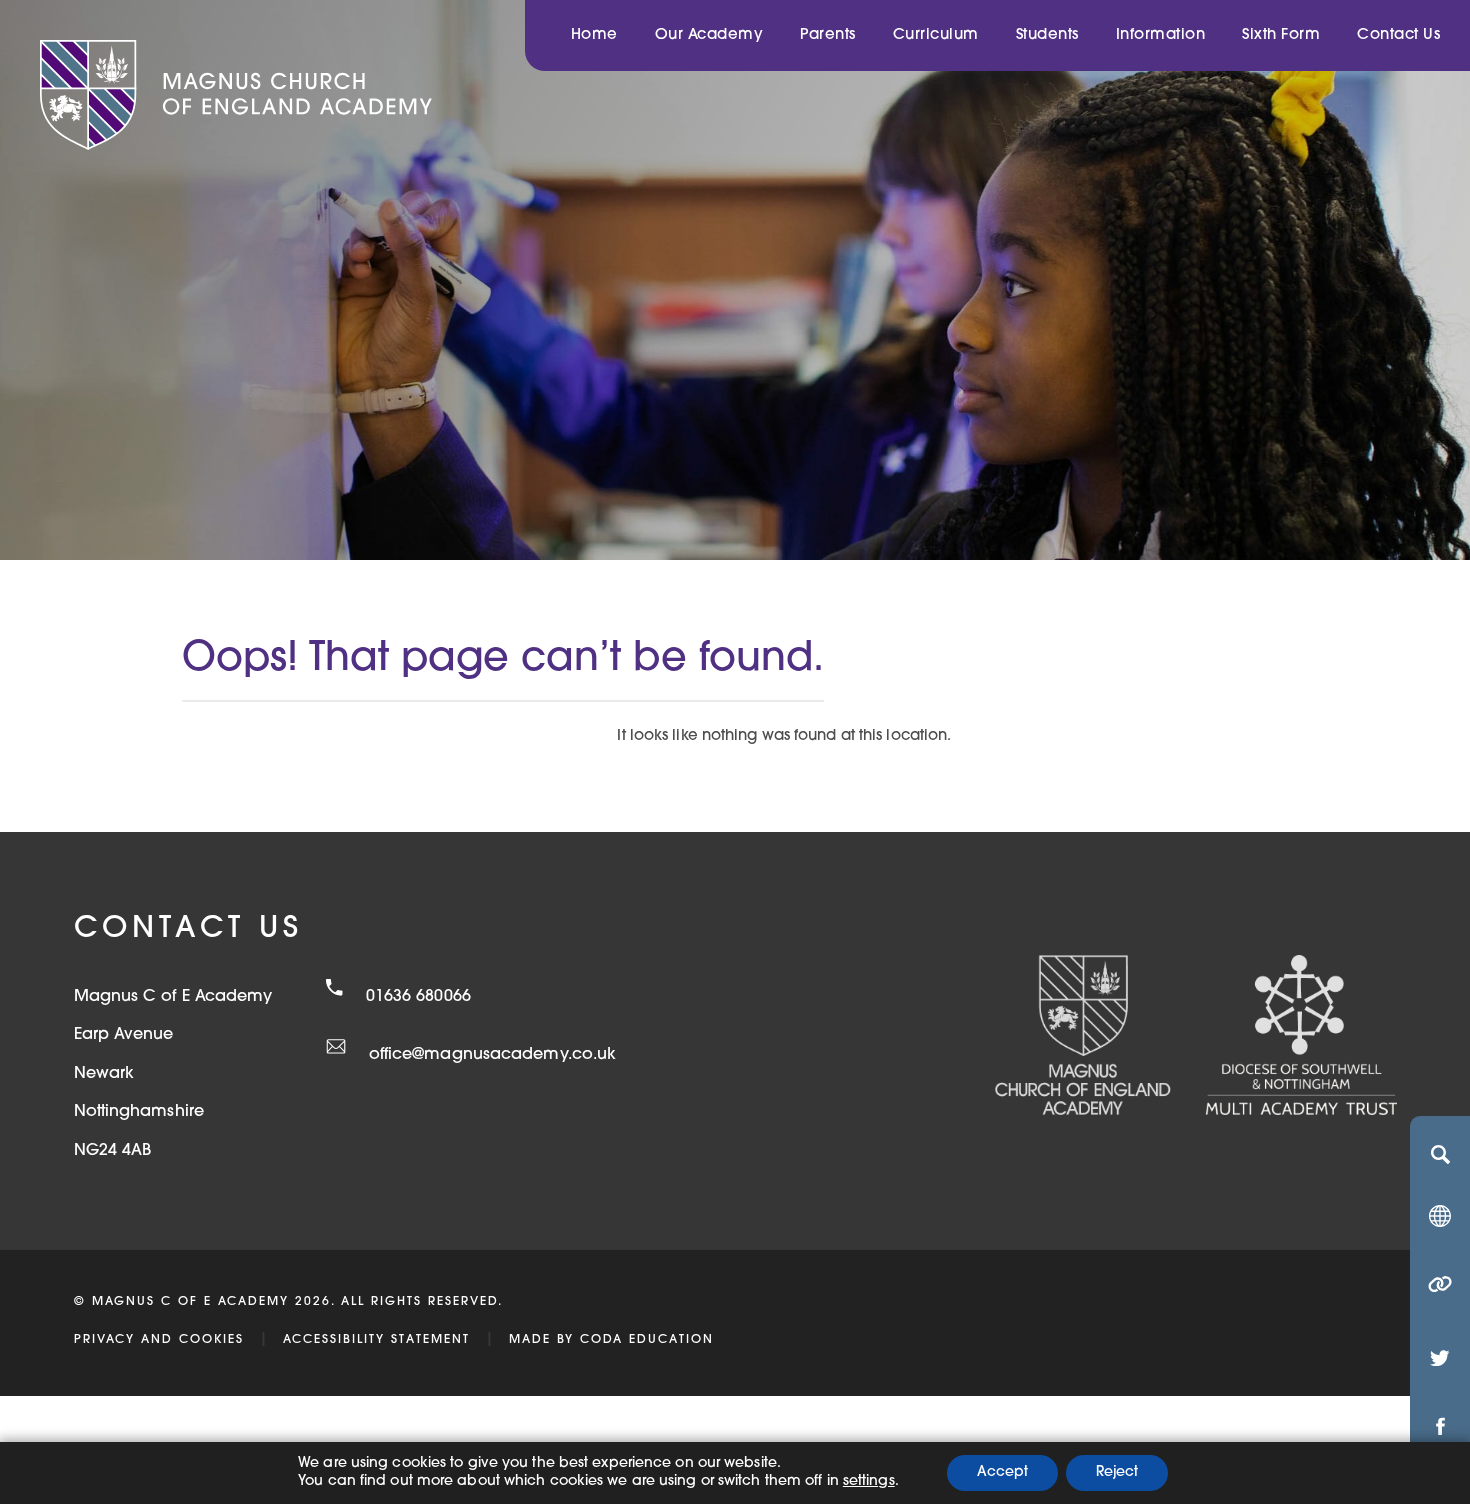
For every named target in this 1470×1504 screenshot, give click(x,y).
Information (1161, 35)
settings (869, 1481)
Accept (1002, 1472)
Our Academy (709, 35)
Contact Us (1398, 35)
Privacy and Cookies (159, 1340)
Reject (1117, 1472)
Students (1047, 35)
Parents (828, 35)
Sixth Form (1281, 35)
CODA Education (647, 1340)
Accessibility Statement (376, 1340)
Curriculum (936, 35)
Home (594, 35)
